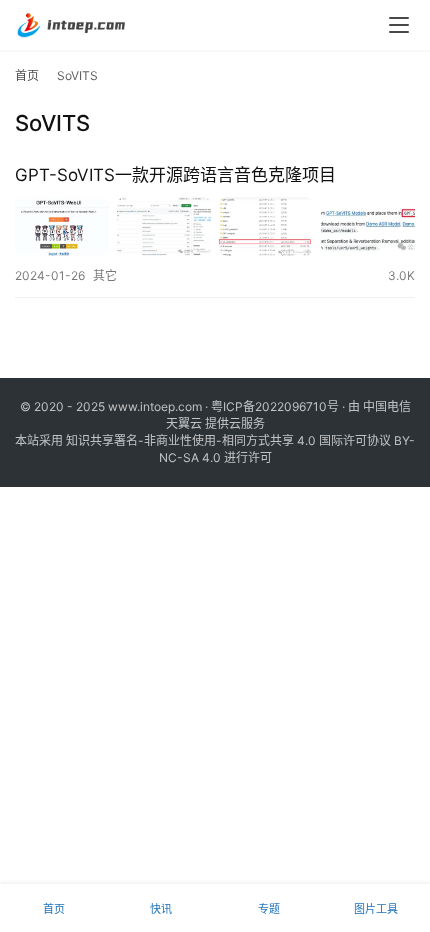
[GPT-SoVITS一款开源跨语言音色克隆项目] (215, 226)
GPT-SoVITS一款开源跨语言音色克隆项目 (175, 175)
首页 (27, 75)
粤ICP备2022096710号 (275, 406)
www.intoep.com (155, 406)
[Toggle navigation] (399, 25)
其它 (105, 275)
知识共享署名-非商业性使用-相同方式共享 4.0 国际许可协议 (228, 440)
